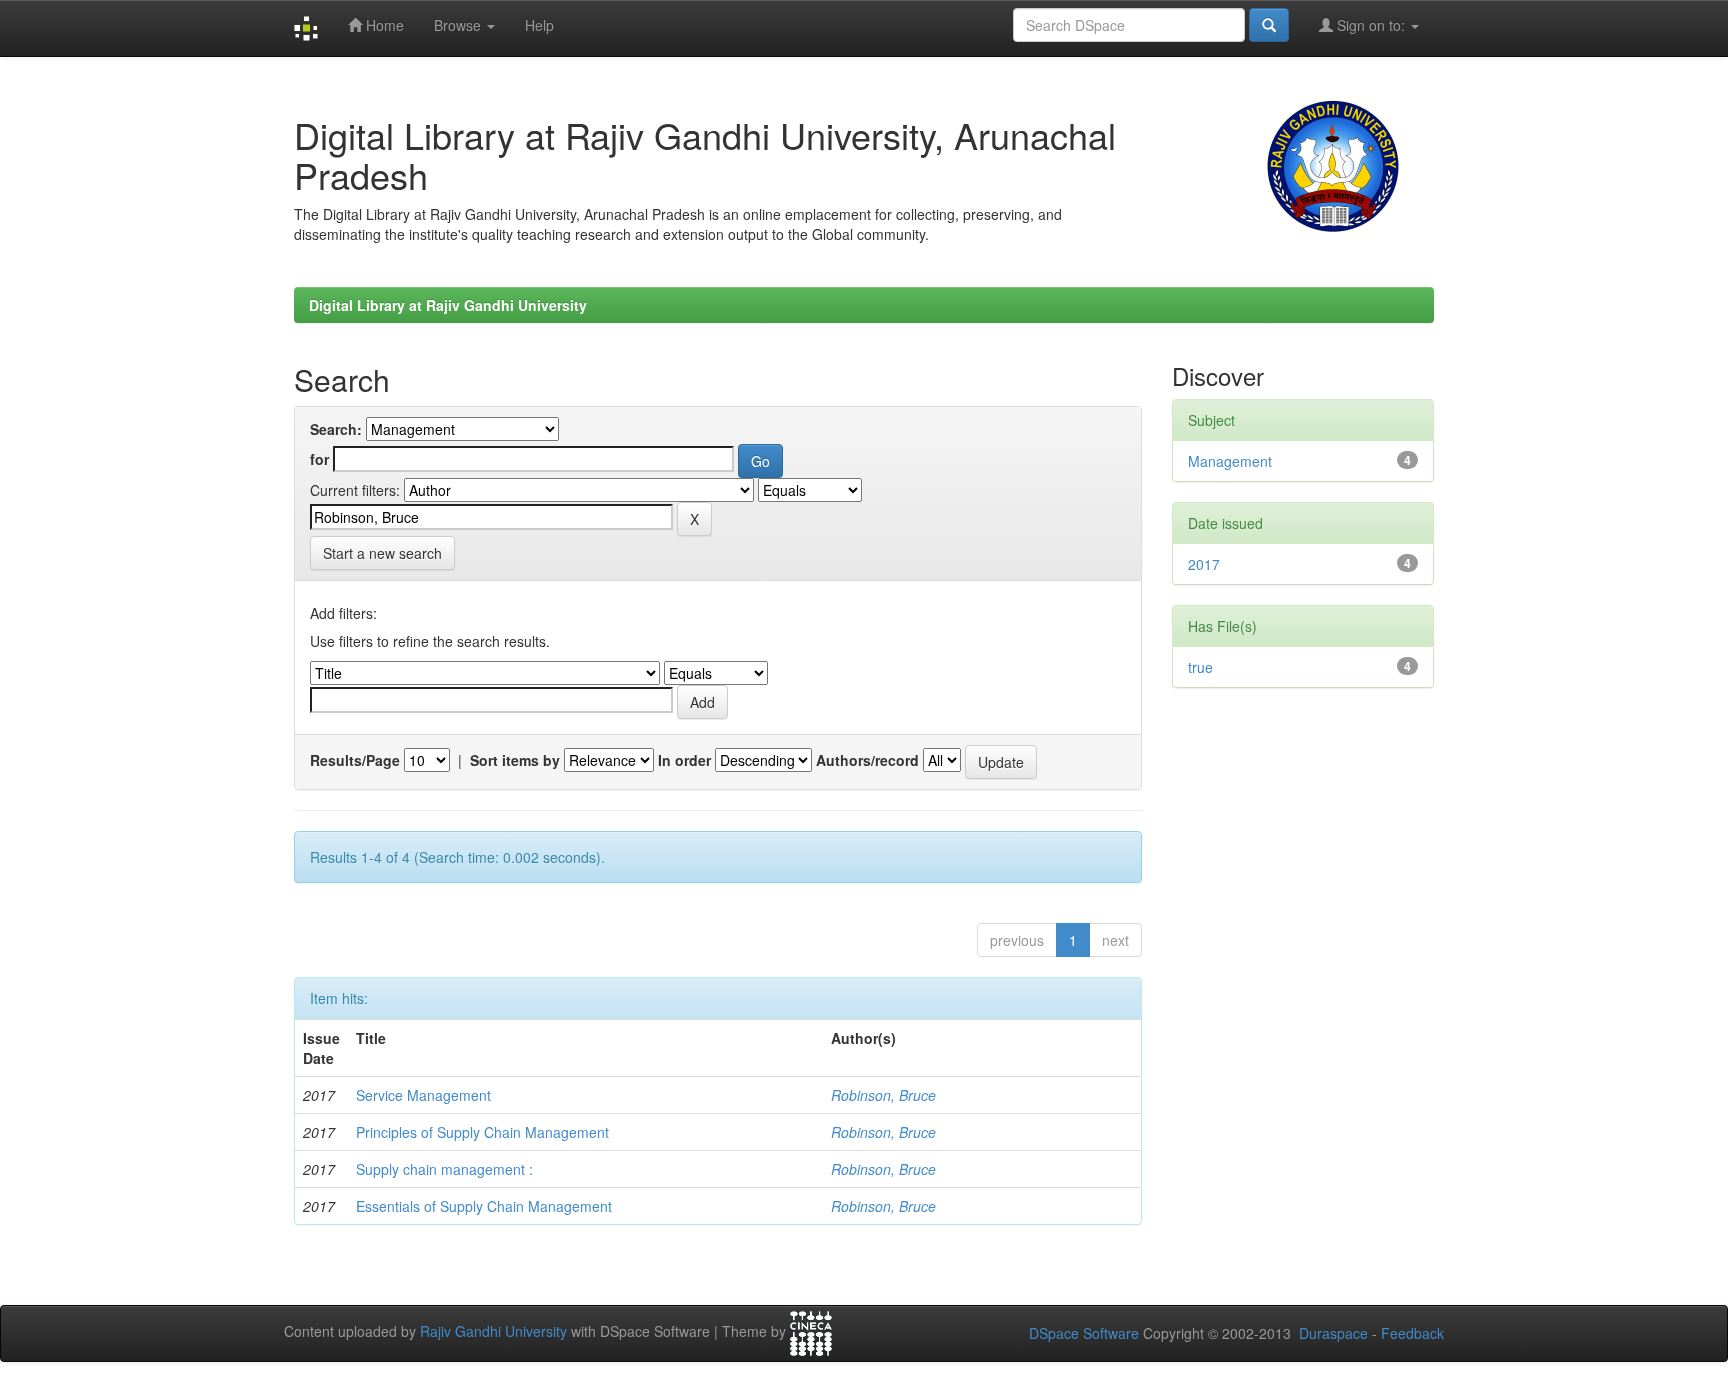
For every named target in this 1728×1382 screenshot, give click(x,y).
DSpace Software (1084, 1333)
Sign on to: (1371, 25)
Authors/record (867, 760)
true (1200, 667)
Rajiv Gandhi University (493, 1332)
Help (539, 25)
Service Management (423, 1095)
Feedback (1412, 1333)
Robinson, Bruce (883, 1095)
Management (1230, 461)
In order (684, 760)
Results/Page (355, 760)
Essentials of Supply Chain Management (484, 1206)
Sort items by (515, 760)
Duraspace (1333, 1333)
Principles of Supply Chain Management (482, 1132)
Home (383, 25)
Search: (336, 429)
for (319, 459)
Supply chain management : (444, 1169)
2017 (1204, 564)
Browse (459, 25)
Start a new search (382, 553)
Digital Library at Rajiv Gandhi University (448, 305)
